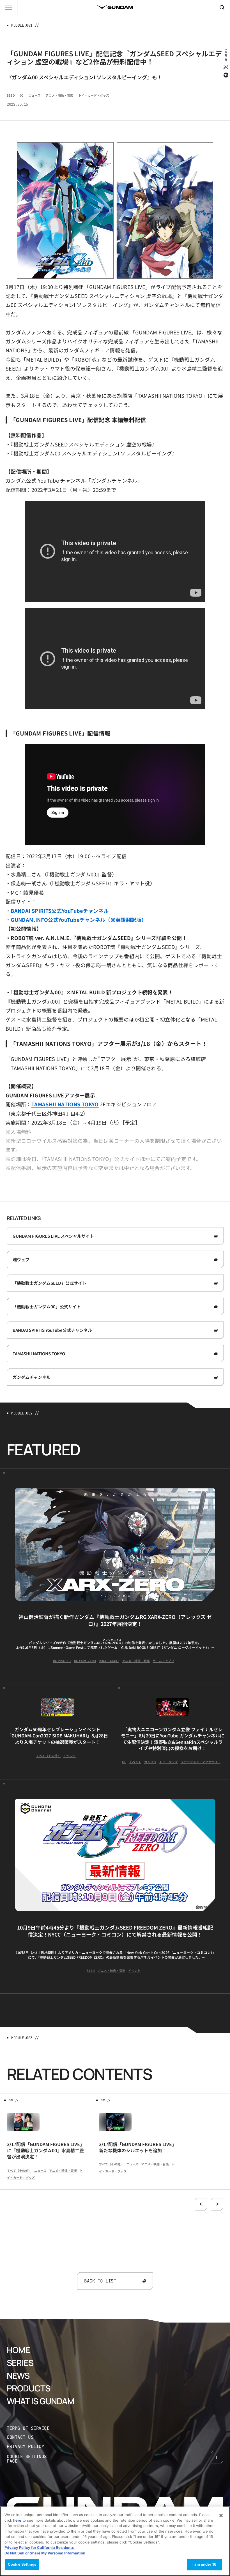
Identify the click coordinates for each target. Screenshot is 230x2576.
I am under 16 (204, 2564)
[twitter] (225, 67)
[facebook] (225, 75)
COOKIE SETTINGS (33, 2459)
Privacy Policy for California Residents (39, 2547)
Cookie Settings (22, 2564)
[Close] (221, 2516)
